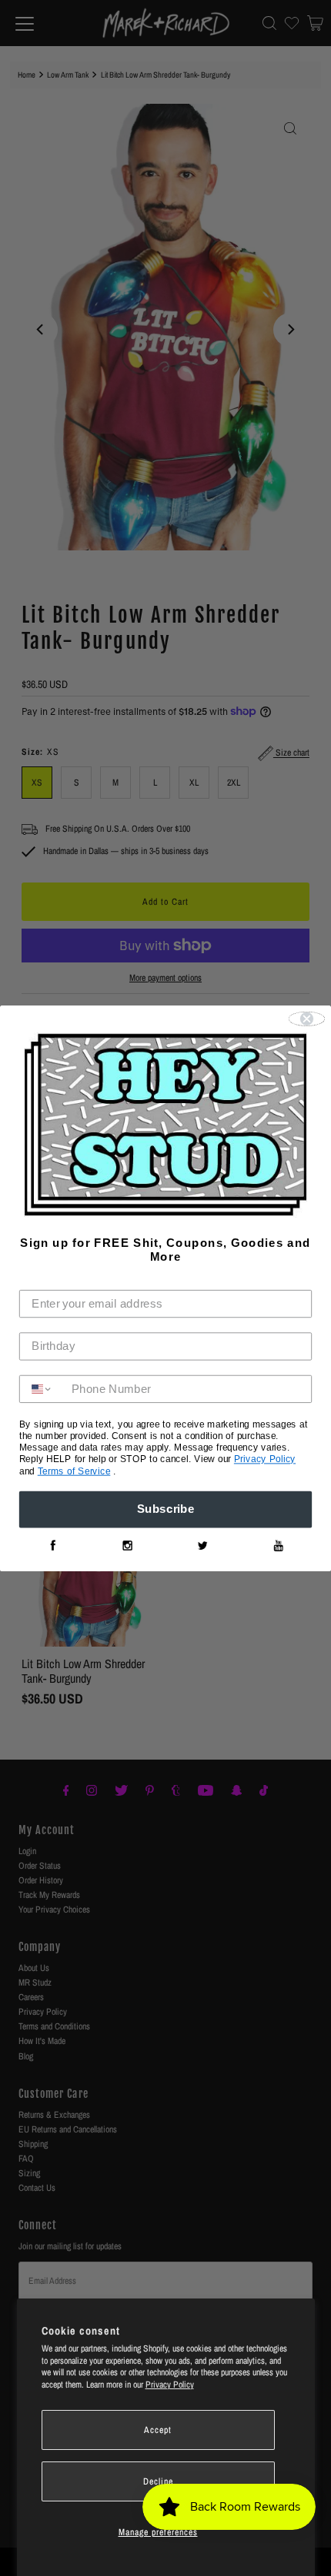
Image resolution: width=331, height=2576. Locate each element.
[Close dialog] (307, 1018)
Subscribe (166, 1509)
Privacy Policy (170, 2385)
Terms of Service (74, 1471)
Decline (158, 2481)
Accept (158, 2430)
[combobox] (42, 1389)
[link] (53, 1546)
